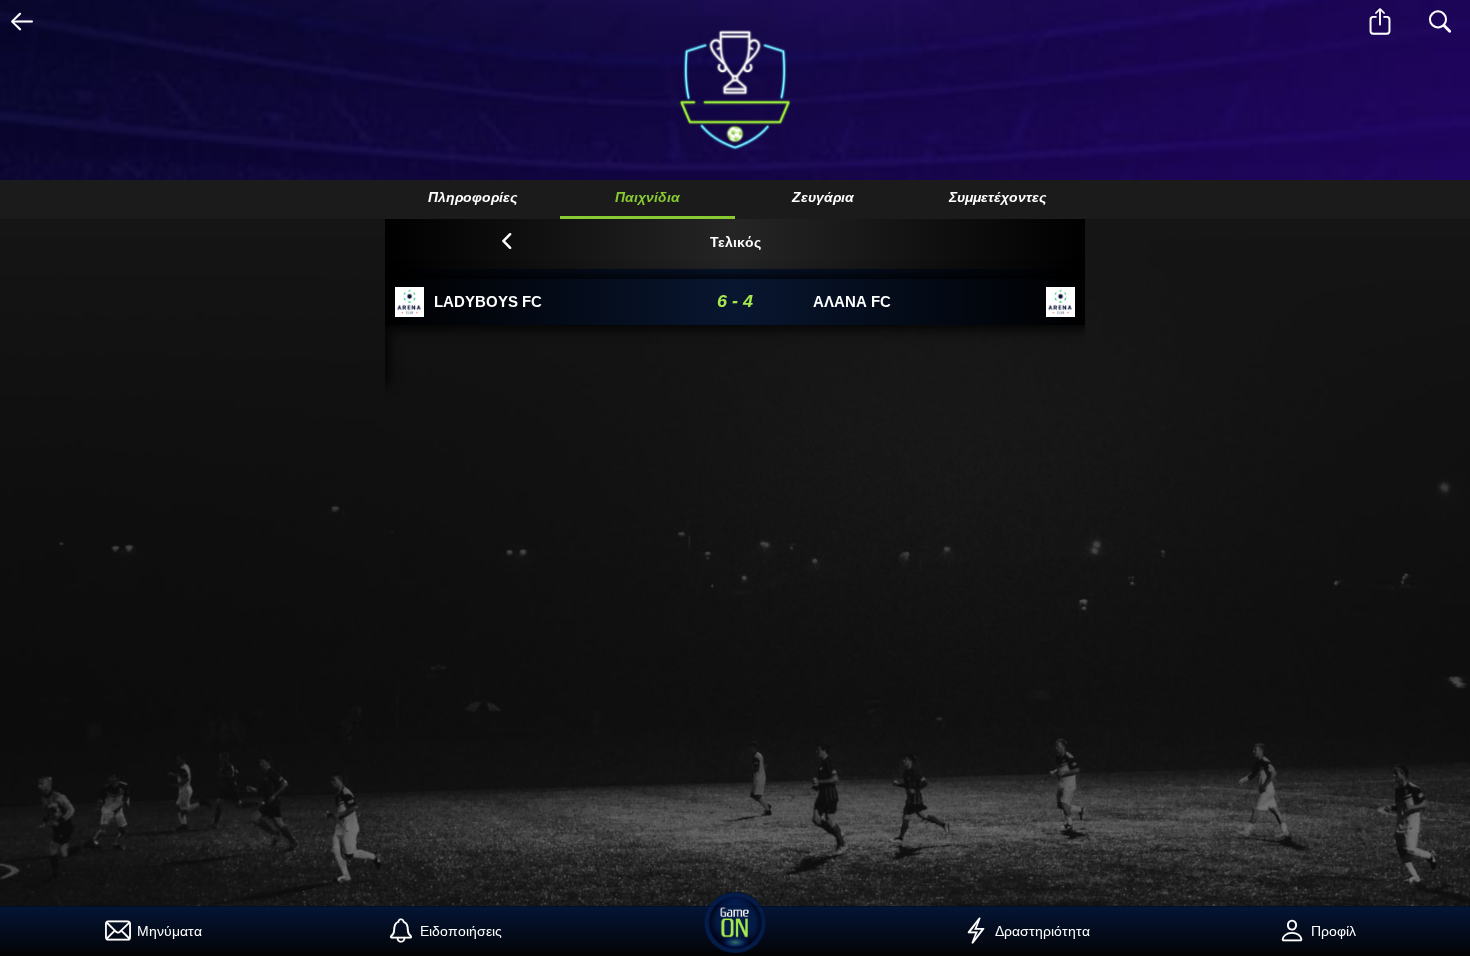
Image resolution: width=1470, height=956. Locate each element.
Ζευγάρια (823, 197)
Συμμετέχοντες (997, 197)
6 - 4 (735, 301)
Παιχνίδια (647, 197)
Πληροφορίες (472, 197)
